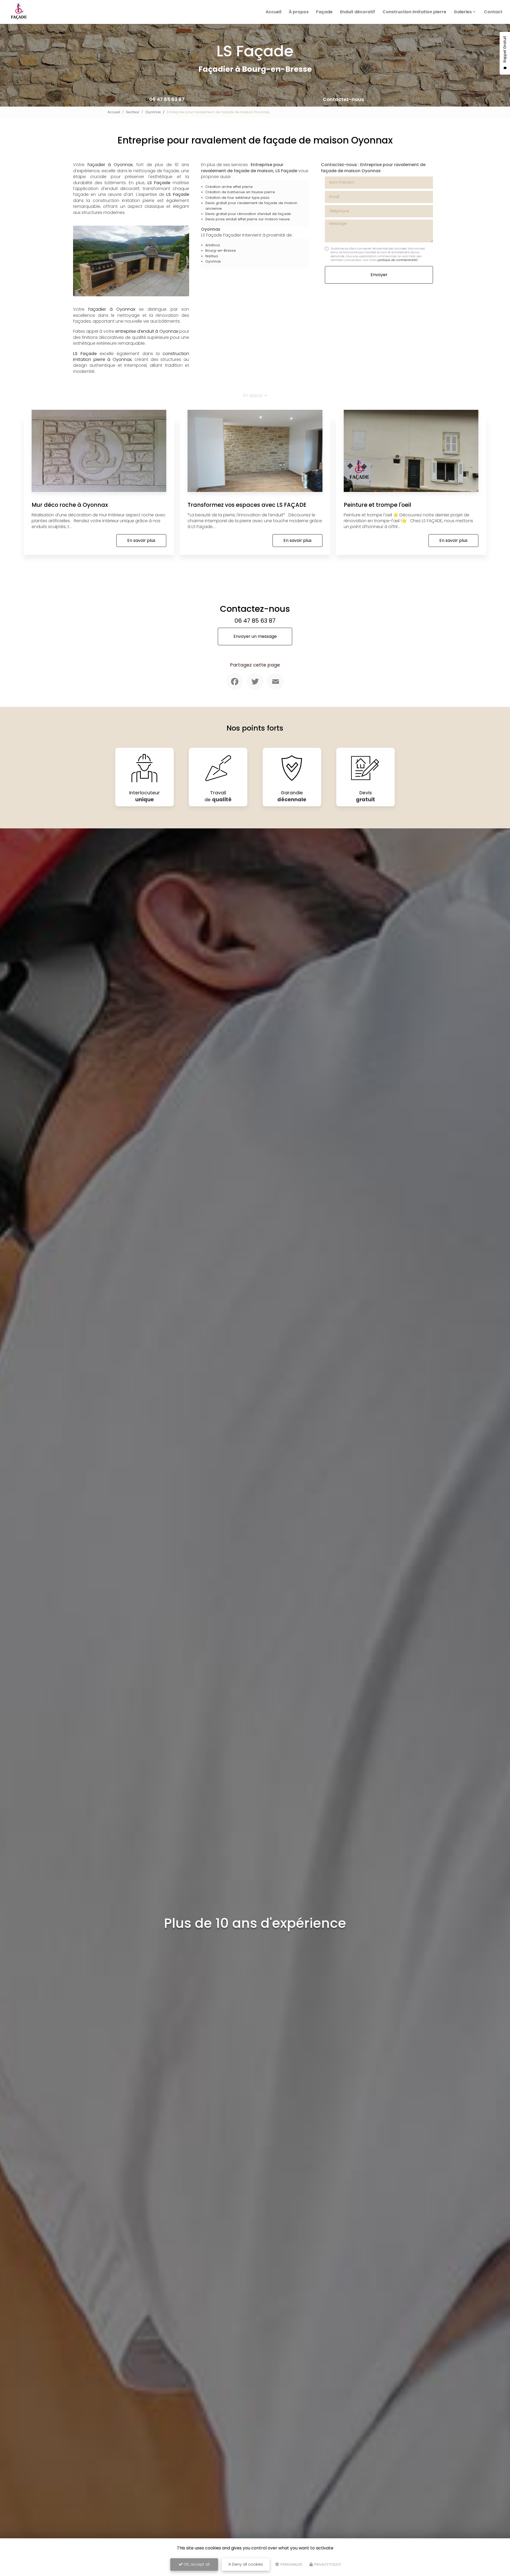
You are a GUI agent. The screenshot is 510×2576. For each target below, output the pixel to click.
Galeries (463, 12)
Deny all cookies (247, 2564)
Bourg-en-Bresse (221, 250)
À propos (299, 12)
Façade (324, 12)
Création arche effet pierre (229, 187)
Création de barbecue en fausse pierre (240, 192)
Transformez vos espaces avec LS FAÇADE (247, 505)
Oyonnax (153, 112)
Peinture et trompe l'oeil (377, 505)
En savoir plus (141, 540)
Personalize (291, 2564)
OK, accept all (196, 2564)
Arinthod (212, 245)
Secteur (133, 112)
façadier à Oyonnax (110, 165)
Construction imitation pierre (414, 12)
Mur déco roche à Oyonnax (70, 505)
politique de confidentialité (397, 260)
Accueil (273, 12)
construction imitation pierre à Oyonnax (131, 357)
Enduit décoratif (358, 12)
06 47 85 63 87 (167, 99)
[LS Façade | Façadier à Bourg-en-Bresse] (19, 12)
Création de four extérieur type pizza (237, 198)
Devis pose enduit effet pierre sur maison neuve (248, 219)
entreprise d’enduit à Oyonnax (147, 331)
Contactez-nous (343, 99)
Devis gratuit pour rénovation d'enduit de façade (248, 214)
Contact (493, 12)
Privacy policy (327, 2564)
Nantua (212, 256)
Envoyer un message (255, 636)
